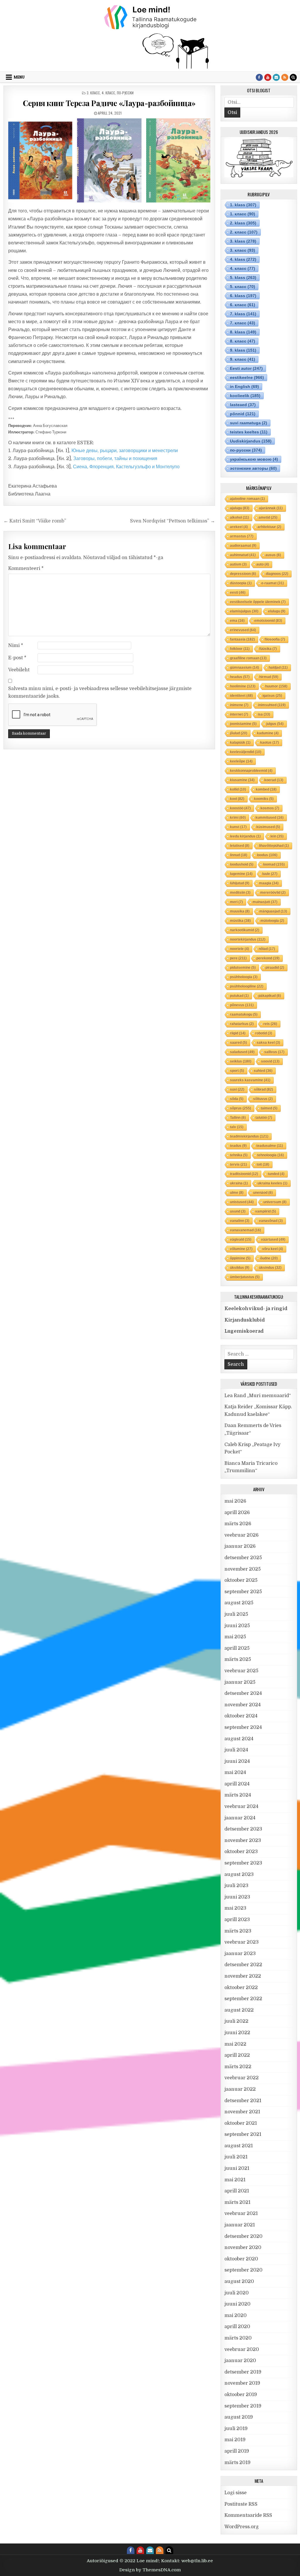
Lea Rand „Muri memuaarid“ (258, 1396)
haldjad (278, 668)
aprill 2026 (237, 1513)
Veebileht (19, 670)
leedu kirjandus (245, 836)
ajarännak (271, 508)
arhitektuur (269, 527)
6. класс (243, 305)
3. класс (93, 93)
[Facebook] (259, 77)
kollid (238, 789)
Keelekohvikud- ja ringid (256, 1309)
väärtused (273, 1240)
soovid (270, 1061)
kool (237, 799)
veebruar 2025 (241, 1671)
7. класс (243, 323)
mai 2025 (235, 1637)
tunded (276, 1174)
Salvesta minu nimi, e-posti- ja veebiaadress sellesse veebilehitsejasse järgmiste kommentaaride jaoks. (100, 692)
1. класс (243, 214)
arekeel (239, 527)
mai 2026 (235, 1501)
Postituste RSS (241, 2504)
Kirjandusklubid (245, 1320)
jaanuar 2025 (240, 1682)
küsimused (268, 827)
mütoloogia (272, 921)
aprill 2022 (237, 2055)
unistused (242, 1202)
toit (263, 1164)
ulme (237, 1193)
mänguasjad (273, 911)
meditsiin (240, 893)
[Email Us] (276, 77)
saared (238, 1043)
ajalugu (240, 508)
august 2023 (239, 1874)
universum (275, 1202)
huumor (276, 686)
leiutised (240, 846)
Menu (19, 77)
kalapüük (240, 743)
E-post (17, 658)
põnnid (243, 414)
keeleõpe (241, 761)
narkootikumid (245, 930)
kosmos (270, 808)
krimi (238, 818)
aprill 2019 (237, 2451)
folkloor (240, 649)
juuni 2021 (237, 2168)
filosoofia (275, 639)
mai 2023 (235, 1908)
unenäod (263, 1193)
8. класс (243, 341)
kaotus (270, 743)
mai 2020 (236, 2315)
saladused (242, 1052)
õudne (269, 1258)
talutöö (264, 1118)
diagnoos (277, 574)
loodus (267, 855)
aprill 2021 (237, 2191)
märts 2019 (237, 2463)
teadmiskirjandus (249, 1136)
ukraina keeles (272, 1183)
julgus (275, 724)
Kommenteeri (26, 568)
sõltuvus (263, 1099)
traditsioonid (244, 1174)
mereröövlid (273, 893)
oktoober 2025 (241, 1580)
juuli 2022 (236, 2021)
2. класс (244, 232)
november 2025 (243, 1569)
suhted (263, 1071)
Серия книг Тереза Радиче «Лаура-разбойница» (109, 103)
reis (270, 1024)
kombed (266, 789)
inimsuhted (272, 705)
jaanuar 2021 (240, 2225)
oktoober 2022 (241, 1988)
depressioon (243, 574)
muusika (240, 911)
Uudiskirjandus (251, 441)
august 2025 (239, 1603)
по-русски (125, 93)
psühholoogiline (247, 986)
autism (238, 564)
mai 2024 (235, 1773)
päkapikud (270, 996)
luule (270, 874)
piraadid (275, 968)
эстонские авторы (253, 468)
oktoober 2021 (241, 2123)
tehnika (239, 1155)
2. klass (243, 223)
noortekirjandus (248, 939)
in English (244, 387)
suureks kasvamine (250, 1080)
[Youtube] (268, 77)
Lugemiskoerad (244, 1331)
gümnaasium (244, 668)
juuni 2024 (237, 1761)
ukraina (239, 1183)
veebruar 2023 (242, 1942)
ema (237, 621)
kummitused (270, 818)
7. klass (243, 314)
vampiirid (266, 1211)
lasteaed (243, 405)
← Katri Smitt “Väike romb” (35, 521)
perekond (268, 958)
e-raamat (273, 583)
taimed (269, 1108)
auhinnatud (243, 555)
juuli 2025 (236, 1614)
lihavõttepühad (274, 846)
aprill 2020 (237, 2327)
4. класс (108, 93)
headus (240, 677)
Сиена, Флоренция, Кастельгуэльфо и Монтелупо (126, 467)
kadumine (268, 733)
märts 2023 (238, 1931)
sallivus (274, 1052)
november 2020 (243, 2248)
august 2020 (239, 2282)
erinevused (243, 630)
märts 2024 (238, 1795)
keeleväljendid (246, 752)
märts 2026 (238, 1524)
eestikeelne (247, 377)
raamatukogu (244, 1014)
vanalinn (240, 1221)
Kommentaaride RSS (248, 2515)
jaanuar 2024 (240, 1818)
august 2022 (239, 2010)
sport (237, 1071)
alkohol (240, 517)
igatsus (272, 696)
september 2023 (243, 1863)
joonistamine (243, 724)
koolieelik (245, 396)
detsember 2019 (243, 2372)
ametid (268, 517)
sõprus (241, 1108)
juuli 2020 (237, 2293)
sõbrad (264, 1089)
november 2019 (242, 2383)
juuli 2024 (236, 1750)
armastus (242, 536)
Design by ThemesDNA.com (150, 2570)
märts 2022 (238, 2067)
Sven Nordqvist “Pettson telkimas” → (173, 521)
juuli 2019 (236, 2429)
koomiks (264, 799)
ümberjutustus (245, 1277)
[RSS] (285, 77)
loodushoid (242, 864)
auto (263, 564)
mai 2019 (235, 2440)
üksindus (270, 1268)
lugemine (241, 874)
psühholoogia (244, 977)
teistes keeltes (249, 432)
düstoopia (241, 583)
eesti (238, 593)
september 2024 (243, 1727)
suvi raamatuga (249, 423)
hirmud (269, 677)
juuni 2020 (237, 2304)
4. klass (243, 259)
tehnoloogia (271, 1155)
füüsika (268, 649)
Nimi (16, 646)
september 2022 (243, 1999)
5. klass (243, 277)
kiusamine (242, 780)
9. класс (243, 359)
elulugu (277, 611)
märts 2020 (238, 2338)
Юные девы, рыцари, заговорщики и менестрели (125, 451)
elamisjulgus (244, 611)
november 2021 (242, 2112)
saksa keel (268, 1043)
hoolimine (243, 686)
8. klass (243, 332)
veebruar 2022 (242, 2078)
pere (238, 958)
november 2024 (243, 1705)
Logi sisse (236, 2493)
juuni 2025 (237, 1626)
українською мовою (254, 459)
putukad (239, 996)
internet (239, 714)
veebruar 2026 (242, 1535)
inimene (239, 705)
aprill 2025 (237, 1648)
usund (238, 1211)
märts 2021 (237, 2202)
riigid (238, 1033)
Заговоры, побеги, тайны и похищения (115, 459)
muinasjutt (265, 902)
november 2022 (243, 1976)
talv (237, 1127)
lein (277, 836)
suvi (237, 1089)
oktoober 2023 (241, 1852)
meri (236, 902)
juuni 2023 (237, 1897)
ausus (273, 555)
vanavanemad (246, 1230)
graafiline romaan (248, 658)
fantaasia (242, 639)
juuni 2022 (237, 2033)
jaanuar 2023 (240, 1954)
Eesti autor (246, 368)
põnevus (242, 1005)
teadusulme (270, 1146)
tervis (238, 1164)
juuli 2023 (236, 1886)
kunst (238, 827)
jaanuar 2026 (240, 1546)
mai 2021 (235, 2180)
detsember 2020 (243, 2236)
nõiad (267, 949)
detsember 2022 (243, 1965)
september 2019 (243, 2406)
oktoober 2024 (241, 1716)
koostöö (240, 808)
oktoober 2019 (241, 2395)
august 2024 (239, 1739)
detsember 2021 (243, 2101)
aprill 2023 (237, 1920)
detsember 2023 (243, 1829)
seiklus (241, 1061)
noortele (240, 949)
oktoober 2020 (241, 2259)
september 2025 (243, 1592)
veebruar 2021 (241, 2214)
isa (264, 714)
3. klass (243, 241)
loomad (274, 864)
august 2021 (239, 2146)
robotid (264, 1033)
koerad (274, 780)
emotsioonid (268, 621)
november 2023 (243, 1841)
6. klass (243, 296)
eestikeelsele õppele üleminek (258, 602)
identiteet (241, 696)
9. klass (243, 350)
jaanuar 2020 (240, 2361)
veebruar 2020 (242, 2349)
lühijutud (240, 883)
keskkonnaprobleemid (251, 771)
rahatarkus (242, 1024)
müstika (240, 921)
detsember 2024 (243, 1693)
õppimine (240, 1258)
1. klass (243, 205)
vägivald (241, 1240)
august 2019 (239, 2417)
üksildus (240, 1268)
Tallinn (238, 1118)
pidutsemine (243, 968)
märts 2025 (238, 1659)
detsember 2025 (243, 1558)
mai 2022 (235, 2044)
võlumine (241, 1249)
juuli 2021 (236, 2157)
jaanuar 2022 (240, 2089)
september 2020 (243, 2270)
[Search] (293, 77)
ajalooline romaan (247, 499)
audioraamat (243, 546)
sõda (237, 1099)
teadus (238, 1146)
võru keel (273, 1249)
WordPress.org (242, 2527)
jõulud (239, 733)
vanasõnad (271, 1221)
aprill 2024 (237, 1784)
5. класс (243, 287)
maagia (269, 883)
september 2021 (243, 2134)
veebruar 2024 (241, 1807)
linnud (239, 855)
